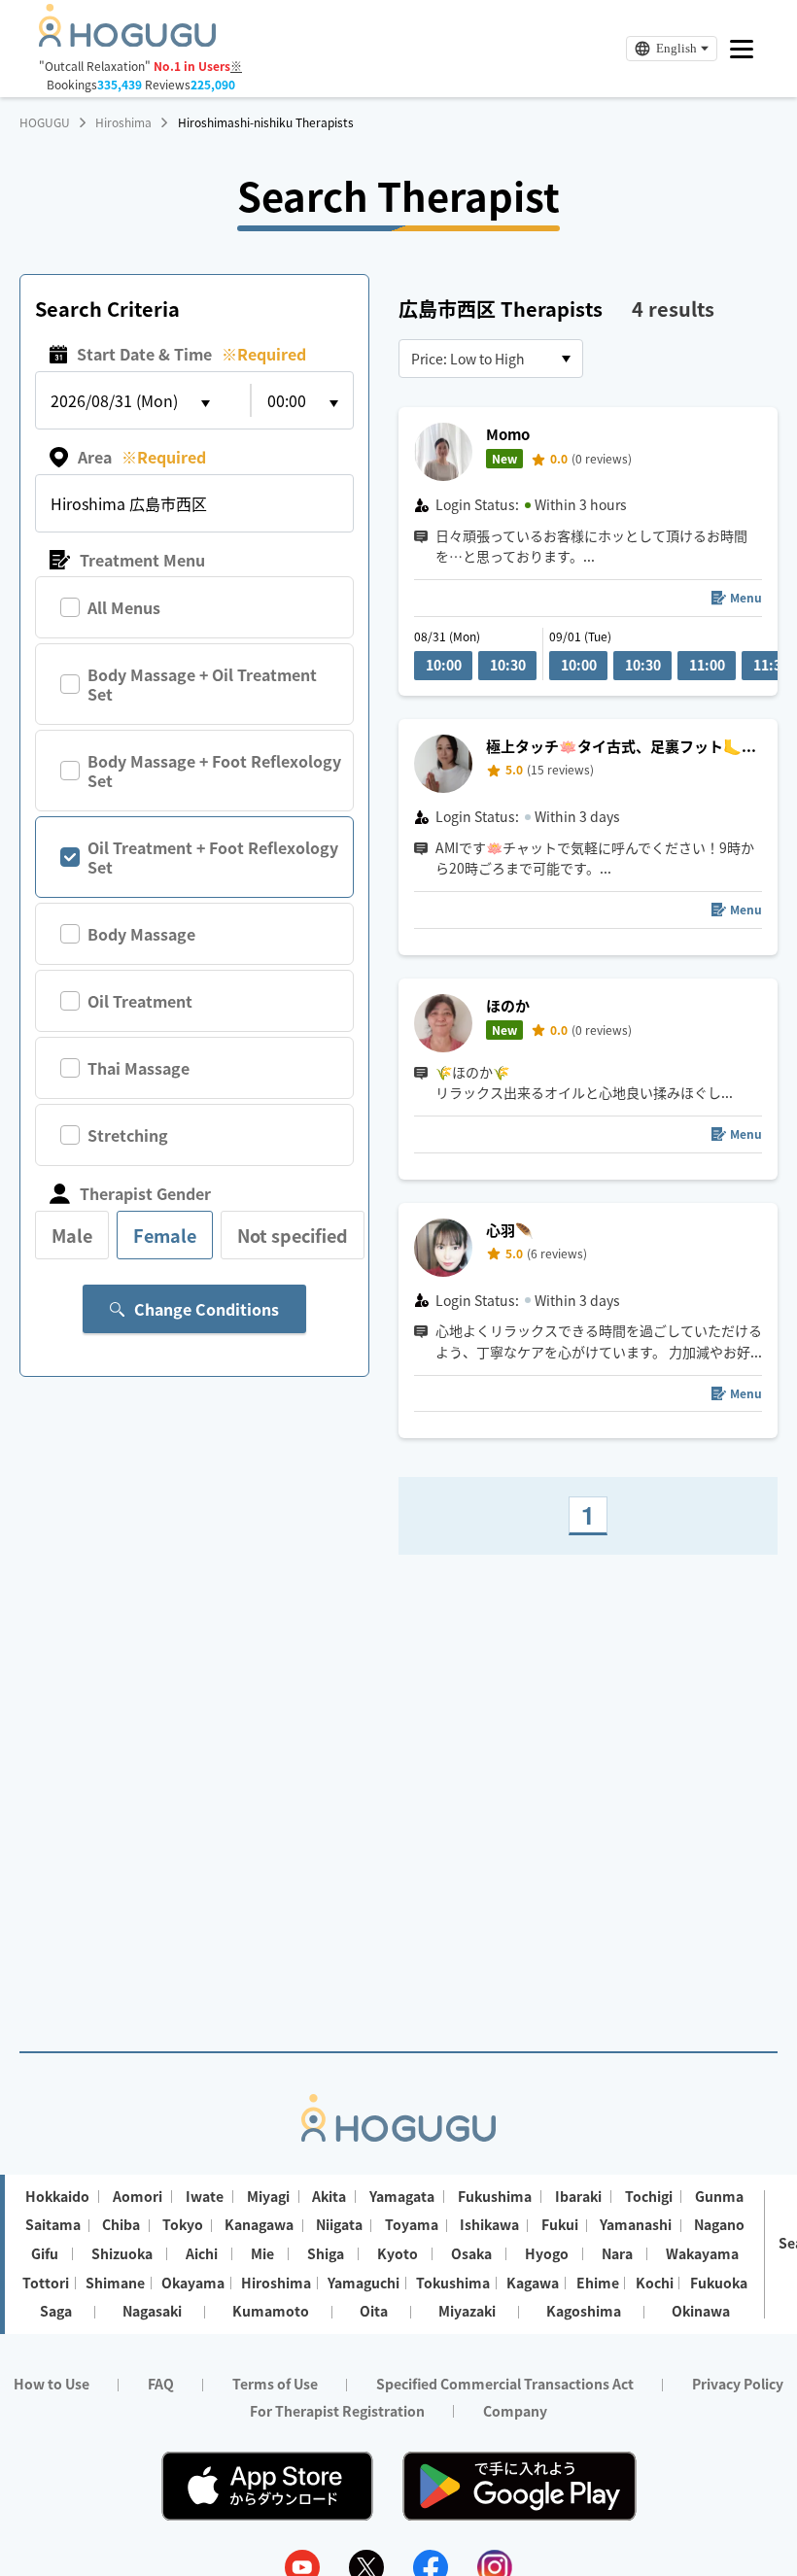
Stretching (128, 1135)
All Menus (124, 607)
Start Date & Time (191, 354)
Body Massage (141, 934)
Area (142, 457)
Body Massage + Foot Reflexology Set (214, 771)
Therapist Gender (145, 1193)
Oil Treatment (140, 1001)
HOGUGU (45, 122)
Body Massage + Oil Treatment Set (202, 684)
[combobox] (491, 359)
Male (72, 1235)
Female (165, 1235)
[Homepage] (127, 41)
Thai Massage (139, 1068)
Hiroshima (123, 122)
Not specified (293, 1235)
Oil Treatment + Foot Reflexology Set (213, 857)
